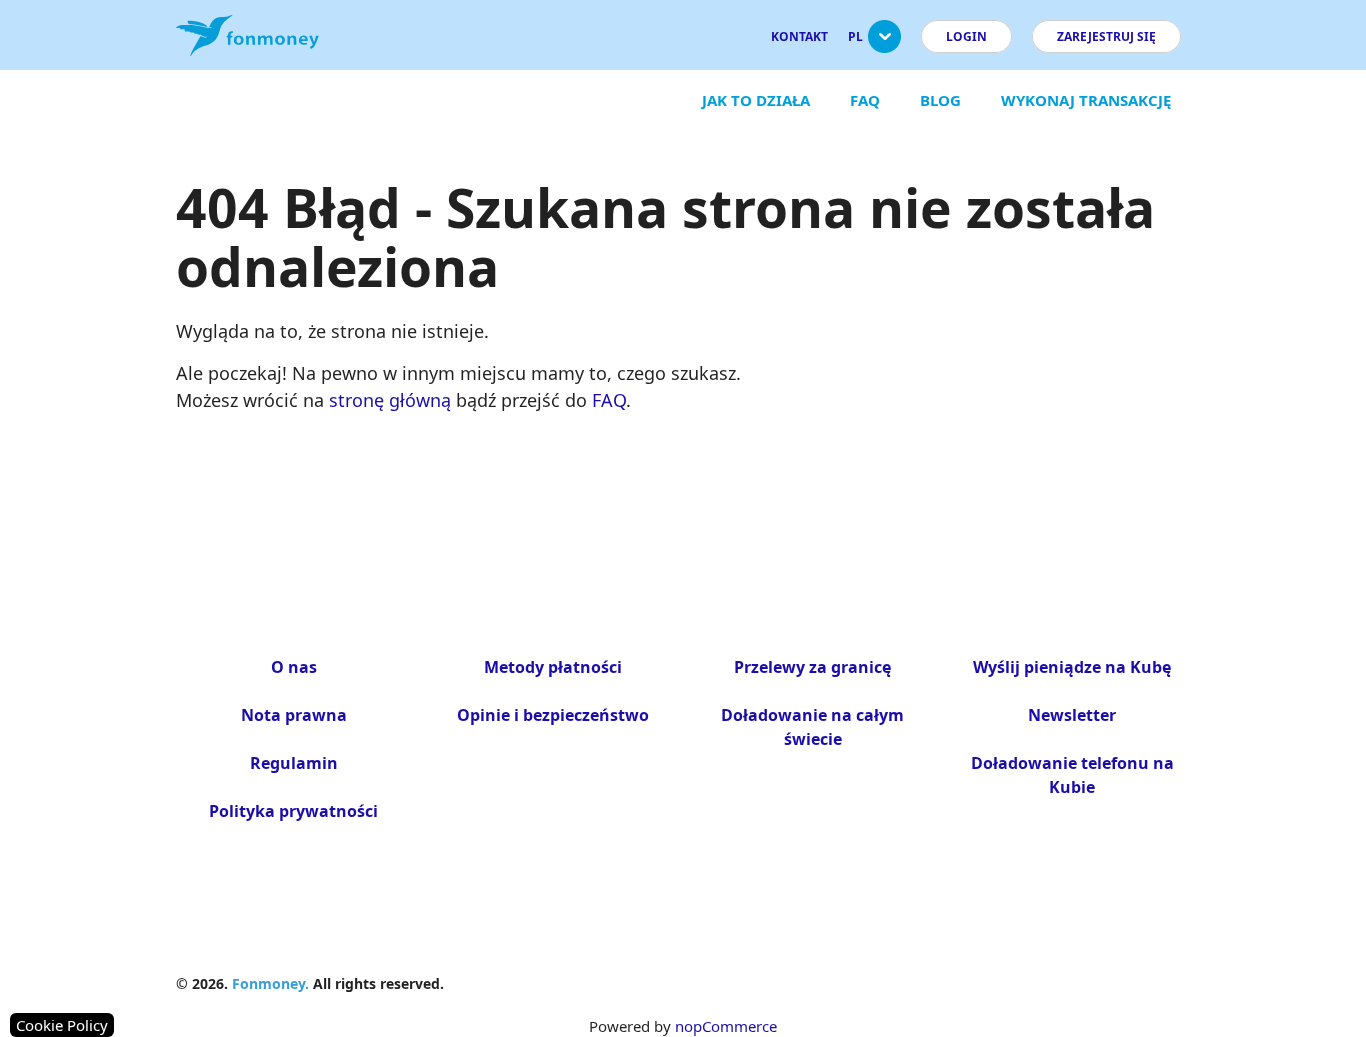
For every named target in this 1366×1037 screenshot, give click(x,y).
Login (966, 36)
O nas (294, 667)
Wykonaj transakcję (1086, 100)
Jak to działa (756, 100)
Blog (940, 100)
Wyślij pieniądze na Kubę (1072, 667)
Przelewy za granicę (812, 667)
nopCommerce (726, 1026)
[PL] (884, 44)
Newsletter (1072, 715)
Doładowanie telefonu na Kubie (1072, 775)
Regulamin (294, 763)
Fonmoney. (270, 983)
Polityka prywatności (293, 811)
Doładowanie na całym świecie (812, 727)
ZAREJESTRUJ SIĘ (1106, 36)
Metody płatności (553, 667)
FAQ (865, 100)
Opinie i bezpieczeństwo (553, 715)
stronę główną (390, 400)
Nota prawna (294, 715)
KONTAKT (799, 36)
